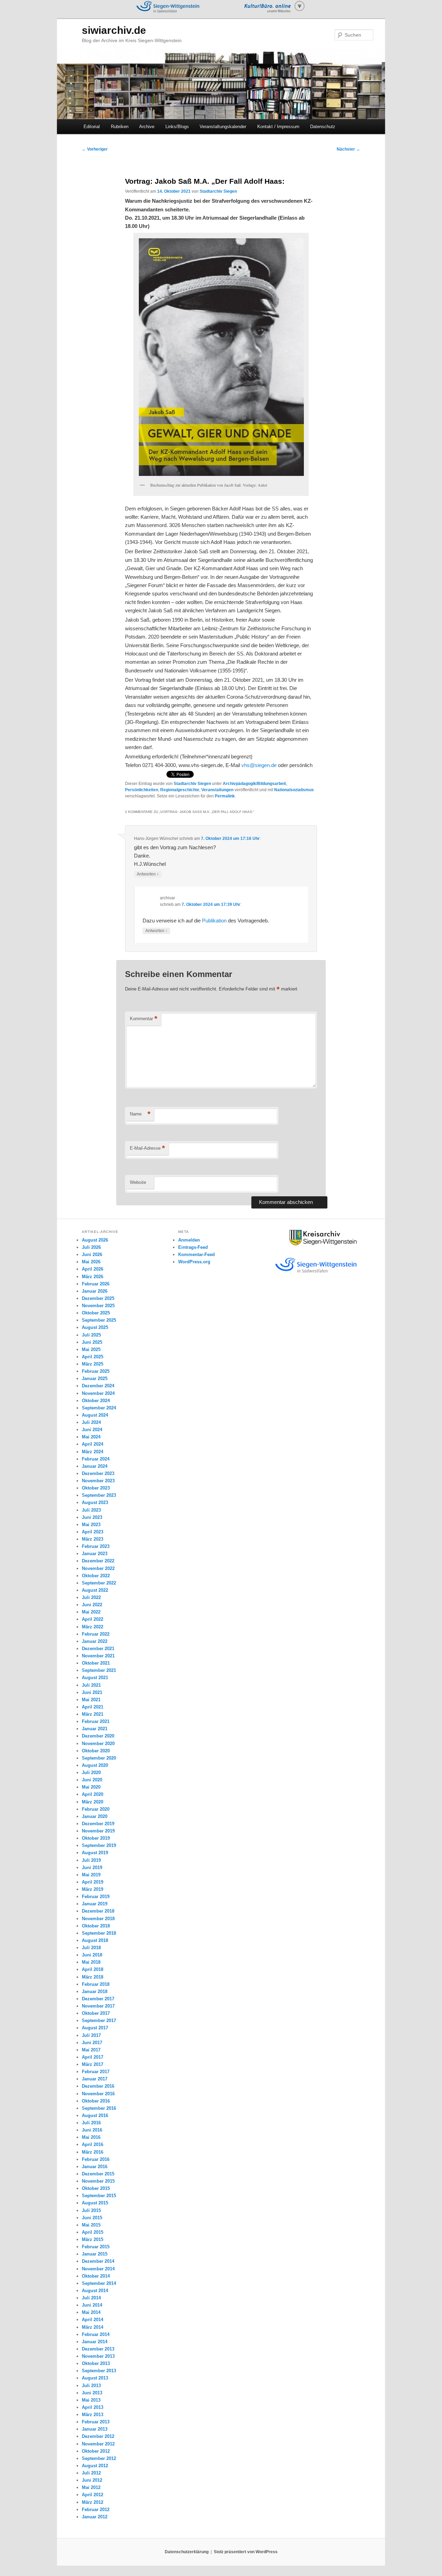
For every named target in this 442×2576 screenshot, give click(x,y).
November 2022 (98, 1568)
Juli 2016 (91, 2123)
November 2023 (98, 1481)
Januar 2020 (95, 1816)
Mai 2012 (91, 2487)
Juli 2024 (91, 1422)
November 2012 (98, 2444)
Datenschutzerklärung (187, 2552)
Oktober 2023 (96, 1488)
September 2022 (99, 1583)
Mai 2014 (91, 2312)
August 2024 (95, 1415)
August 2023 (95, 1502)
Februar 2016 (96, 2159)
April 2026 (93, 1269)
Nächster (348, 149)
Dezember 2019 (98, 1824)
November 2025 (98, 1306)
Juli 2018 (91, 1948)
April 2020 (93, 1794)
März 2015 (93, 2239)
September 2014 (99, 2283)
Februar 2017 (96, 2072)
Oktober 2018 (96, 1926)
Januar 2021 (95, 1729)
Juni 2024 (92, 1430)
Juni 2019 (92, 1868)
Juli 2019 (91, 1860)
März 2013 (93, 2415)
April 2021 (93, 1707)
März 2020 (93, 1802)
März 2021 (93, 1714)
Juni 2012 (92, 2480)
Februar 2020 (96, 1809)
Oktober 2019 (96, 1838)
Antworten (148, 874)
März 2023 (93, 1539)
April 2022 (93, 1619)
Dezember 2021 (98, 1649)
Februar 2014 (96, 2334)
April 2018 (93, 1969)
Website (138, 1182)
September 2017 (99, 2020)
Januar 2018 (95, 1991)
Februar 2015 (96, 2247)
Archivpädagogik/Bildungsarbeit (254, 784)
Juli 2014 (91, 2298)
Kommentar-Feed (196, 1255)
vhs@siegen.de (259, 765)
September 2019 (99, 1845)
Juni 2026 (92, 1255)
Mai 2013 (91, 2400)
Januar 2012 (95, 2517)
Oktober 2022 (96, 1576)
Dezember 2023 (98, 1473)
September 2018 (99, 1933)
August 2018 (95, 1940)
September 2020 (99, 1758)
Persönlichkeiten (142, 790)
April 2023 (93, 1532)
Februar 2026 (96, 1284)
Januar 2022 (95, 1641)
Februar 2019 (96, 1897)
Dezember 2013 (98, 2349)
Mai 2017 (91, 2050)
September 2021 (99, 1670)
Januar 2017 (95, 2079)
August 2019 (95, 1853)
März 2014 (93, 2327)
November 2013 (98, 2356)
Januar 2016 (95, 2167)
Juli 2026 (91, 1247)
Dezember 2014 (98, 2261)
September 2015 (99, 2196)
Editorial (92, 127)
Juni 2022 (92, 1605)
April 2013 (93, 2407)
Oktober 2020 (96, 1751)
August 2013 (95, 2378)
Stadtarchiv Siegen (218, 191)
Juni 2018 (92, 1955)
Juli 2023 (91, 1510)
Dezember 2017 (98, 1999)
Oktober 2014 (96, 2276)
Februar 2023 (96, 1546)
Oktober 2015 (96, 2188)
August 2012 (95, 2466)
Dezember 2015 (98, 2174)
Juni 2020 (92, 1780)
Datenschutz (323, 127)
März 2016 (93, 2152)
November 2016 (98, 2094)
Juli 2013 (91, 2386)
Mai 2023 (91, 1525)
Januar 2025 (95, 1378)
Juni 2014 (92, 2305)
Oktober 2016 (96, 2101)
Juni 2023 (92, 1517)
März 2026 (93, 1277)
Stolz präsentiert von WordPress (246, 2552)
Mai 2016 (91, 2137)
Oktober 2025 (96, 1313)
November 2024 (98, 1393)
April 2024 (93, 1444)
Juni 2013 (92, 2393)
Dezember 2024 (98, 1386)
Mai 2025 (91, 1349)
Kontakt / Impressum (278, 127)
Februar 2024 (96, 1459)
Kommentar (144, 1019)
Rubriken (120, 127)
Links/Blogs (177, 127)
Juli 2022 (91, 1597)
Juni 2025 (92, 1342)
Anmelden (189, 1240)
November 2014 (98, 2269)
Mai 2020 (91, 1787)
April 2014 (93, 2320)
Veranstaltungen (217, 790)
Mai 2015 (91, 2225)
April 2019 (93, 1882)
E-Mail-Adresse (147, 1148)
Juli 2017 (91, 2035)
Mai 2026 (91, 1262)
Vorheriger (95, 149)
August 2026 (95, 1240)
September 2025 (99, 1320)
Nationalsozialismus (294, 790)
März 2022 (93, 1627)
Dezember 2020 (98, 1736)
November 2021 (98, 1656)
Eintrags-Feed (193, 1247)
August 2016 (95, 2115)
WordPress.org (194, 1262)
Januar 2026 (95, 1291)
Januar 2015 (95, 2254)
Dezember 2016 (98, 2086)
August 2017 (95, 2028)
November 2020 (98, 1744)
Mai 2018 (91, 1962)
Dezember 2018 (98, 1911)
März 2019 (93, 1889)
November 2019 (98, 1831)
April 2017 (93, 2057)
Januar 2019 (95, 1904)
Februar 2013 (96, 2422)
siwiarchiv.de (114, 30)
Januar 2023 (95, 1554)
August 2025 (95, 1327)
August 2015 (95, 2203)
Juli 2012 (91, 2473)
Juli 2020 (91, 1773)
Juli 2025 (91, 1335)
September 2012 (99, 2458)
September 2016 (99, 2108)
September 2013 (99, 2371)
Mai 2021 (91, 1700)
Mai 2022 (91, 1612)
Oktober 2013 (96, 2363)
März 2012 (93, 2502)
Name (140, 1114)
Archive (147, 127)
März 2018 (93, 1977)
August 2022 (95, 1590)
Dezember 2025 (98, 1298)
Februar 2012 (96, 2510)
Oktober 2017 (96, 2013)
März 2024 (93, 1452)
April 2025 (93, 1357)
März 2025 (93, 1364)
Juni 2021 (92, 1692)
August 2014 (95, 2291)
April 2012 (93, 2495)
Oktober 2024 (96, 1401)
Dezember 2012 (98, 2436)
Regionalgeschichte (180, 790)
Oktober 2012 (96, 2451)
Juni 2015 (92, 2218)
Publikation (214, 921)
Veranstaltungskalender (223, 127)
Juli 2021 (91, 1685)
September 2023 (99, 1495)
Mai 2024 (91, 1437)
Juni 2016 (92, 2130)
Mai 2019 (91, 1875)
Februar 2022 (96, 1634)
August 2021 (95, 1678)
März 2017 (93, 2064)
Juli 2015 (91, 2210)
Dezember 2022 (98, 1561)
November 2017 (98, 2006)
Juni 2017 (92, 2043)
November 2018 (98, 1919)
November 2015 (98, 2181)
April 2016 (93, 2144)
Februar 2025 (96, 1371)
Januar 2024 (95, 1466)
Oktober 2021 (96, 1663)
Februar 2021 (96, 1721)
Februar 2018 (96, 1984)
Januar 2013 (95, 2429)
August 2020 (95, 1765)
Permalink (225, 796)
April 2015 (93, 2232)
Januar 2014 (95, 2342)
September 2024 (99, 1408)
